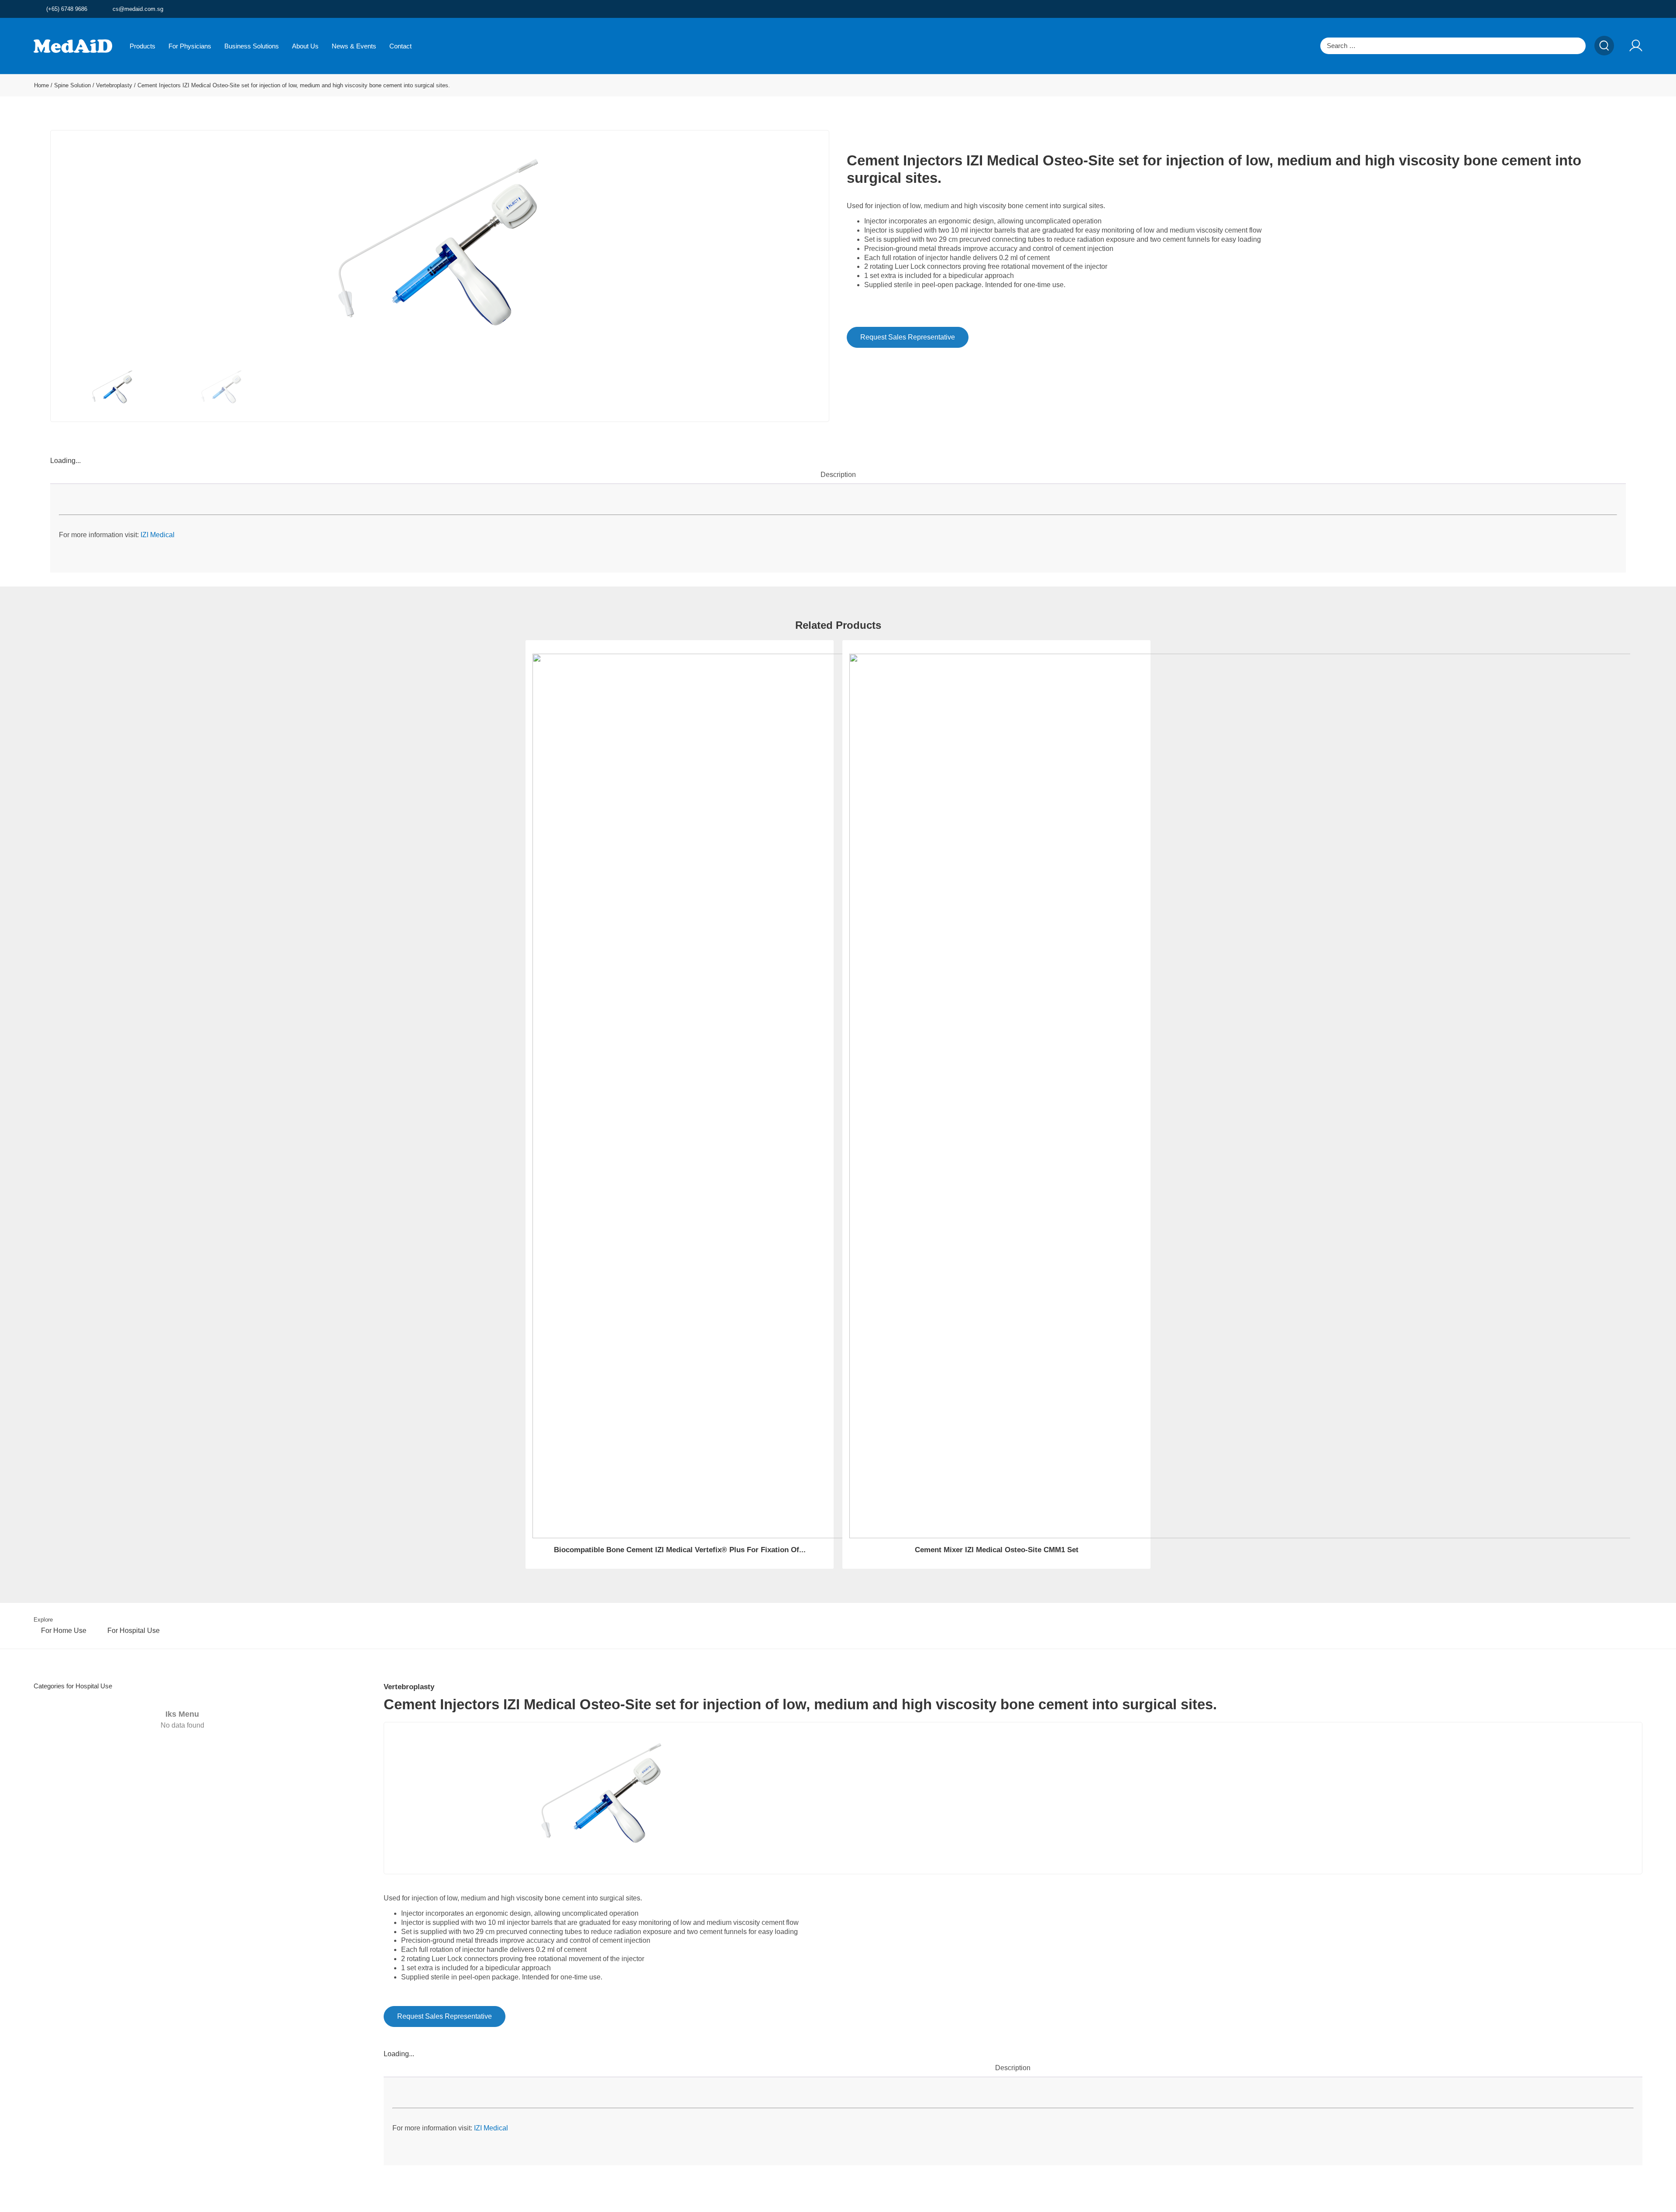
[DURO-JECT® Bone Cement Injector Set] (440, 248)
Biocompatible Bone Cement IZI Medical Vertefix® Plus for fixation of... (680, 1550)
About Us (305, 46)
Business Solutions (252, 46)
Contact (400, 46)
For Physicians (190, 46)
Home (41, 85)
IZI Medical (158, 535)
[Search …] (1453, 46)
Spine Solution (72, 85)
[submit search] (1604, 46)
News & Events (354, 46)
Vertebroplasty (114, 85)
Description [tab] (838, 475)
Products (143, 46)
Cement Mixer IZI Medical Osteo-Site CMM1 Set (997, 1550)
